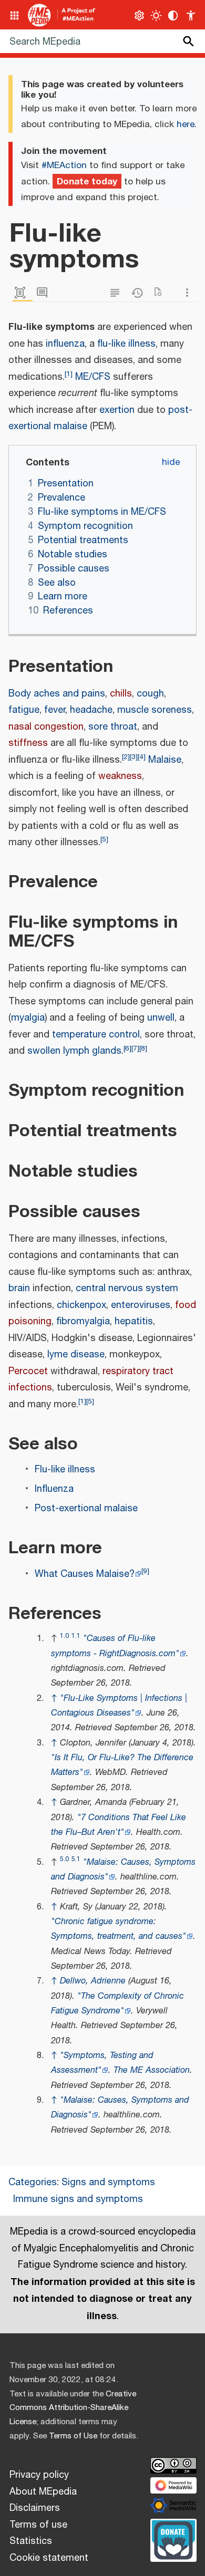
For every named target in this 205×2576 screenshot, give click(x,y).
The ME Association (152, 2070)
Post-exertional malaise (86, 1509)
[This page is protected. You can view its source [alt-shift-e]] (117, 293)
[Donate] (173, 2539)
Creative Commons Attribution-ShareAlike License (73, 2408)
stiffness (28, 743)
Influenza (54, 1489)
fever (55, 710)
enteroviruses (141, 1305)
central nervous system (127, 1289)
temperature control (96, 1035)
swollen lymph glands (74, 1051)
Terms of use (38, 2525)
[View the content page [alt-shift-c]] (23, 293)
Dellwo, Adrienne (93, 1981)
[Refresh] (161, 293)
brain (19, 1289)
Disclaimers (35, 2508)
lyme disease (76, 1355)
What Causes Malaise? (85, 1574)
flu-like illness (126, 344)
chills (121, 694)
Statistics (31, 2541)
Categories (33, 2183)
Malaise (165, 760)
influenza (65, 344)
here (186, 124)
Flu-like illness (65, 1470)
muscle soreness (155, 710)
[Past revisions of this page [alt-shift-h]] (139, 293)
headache (91, 710)
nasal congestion (46, 727)
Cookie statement (49, 2558)
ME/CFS (93, 377)
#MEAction (64, 165)
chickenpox (81, 1305)
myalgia (28, 1018)
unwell (161, 1018)
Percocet (28, 1372)
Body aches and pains (57, 694)
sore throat (113, 727)
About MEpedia (43, 2492)
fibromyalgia (83, 1322)
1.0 (64, 1636)
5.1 (76, 1859)
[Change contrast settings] (173, 15)
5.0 (64, 1859)
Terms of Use (73, 2436)
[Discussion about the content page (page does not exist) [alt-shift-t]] (45, 293)
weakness (120, 776)
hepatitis (134, 1322)
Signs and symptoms (108, 2183)
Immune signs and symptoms (78, 2199)
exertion (117, 410)
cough (150, 694)
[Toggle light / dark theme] (156, 15)
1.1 (76, 1636)
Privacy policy (39, 2475)
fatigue (24, 710)
